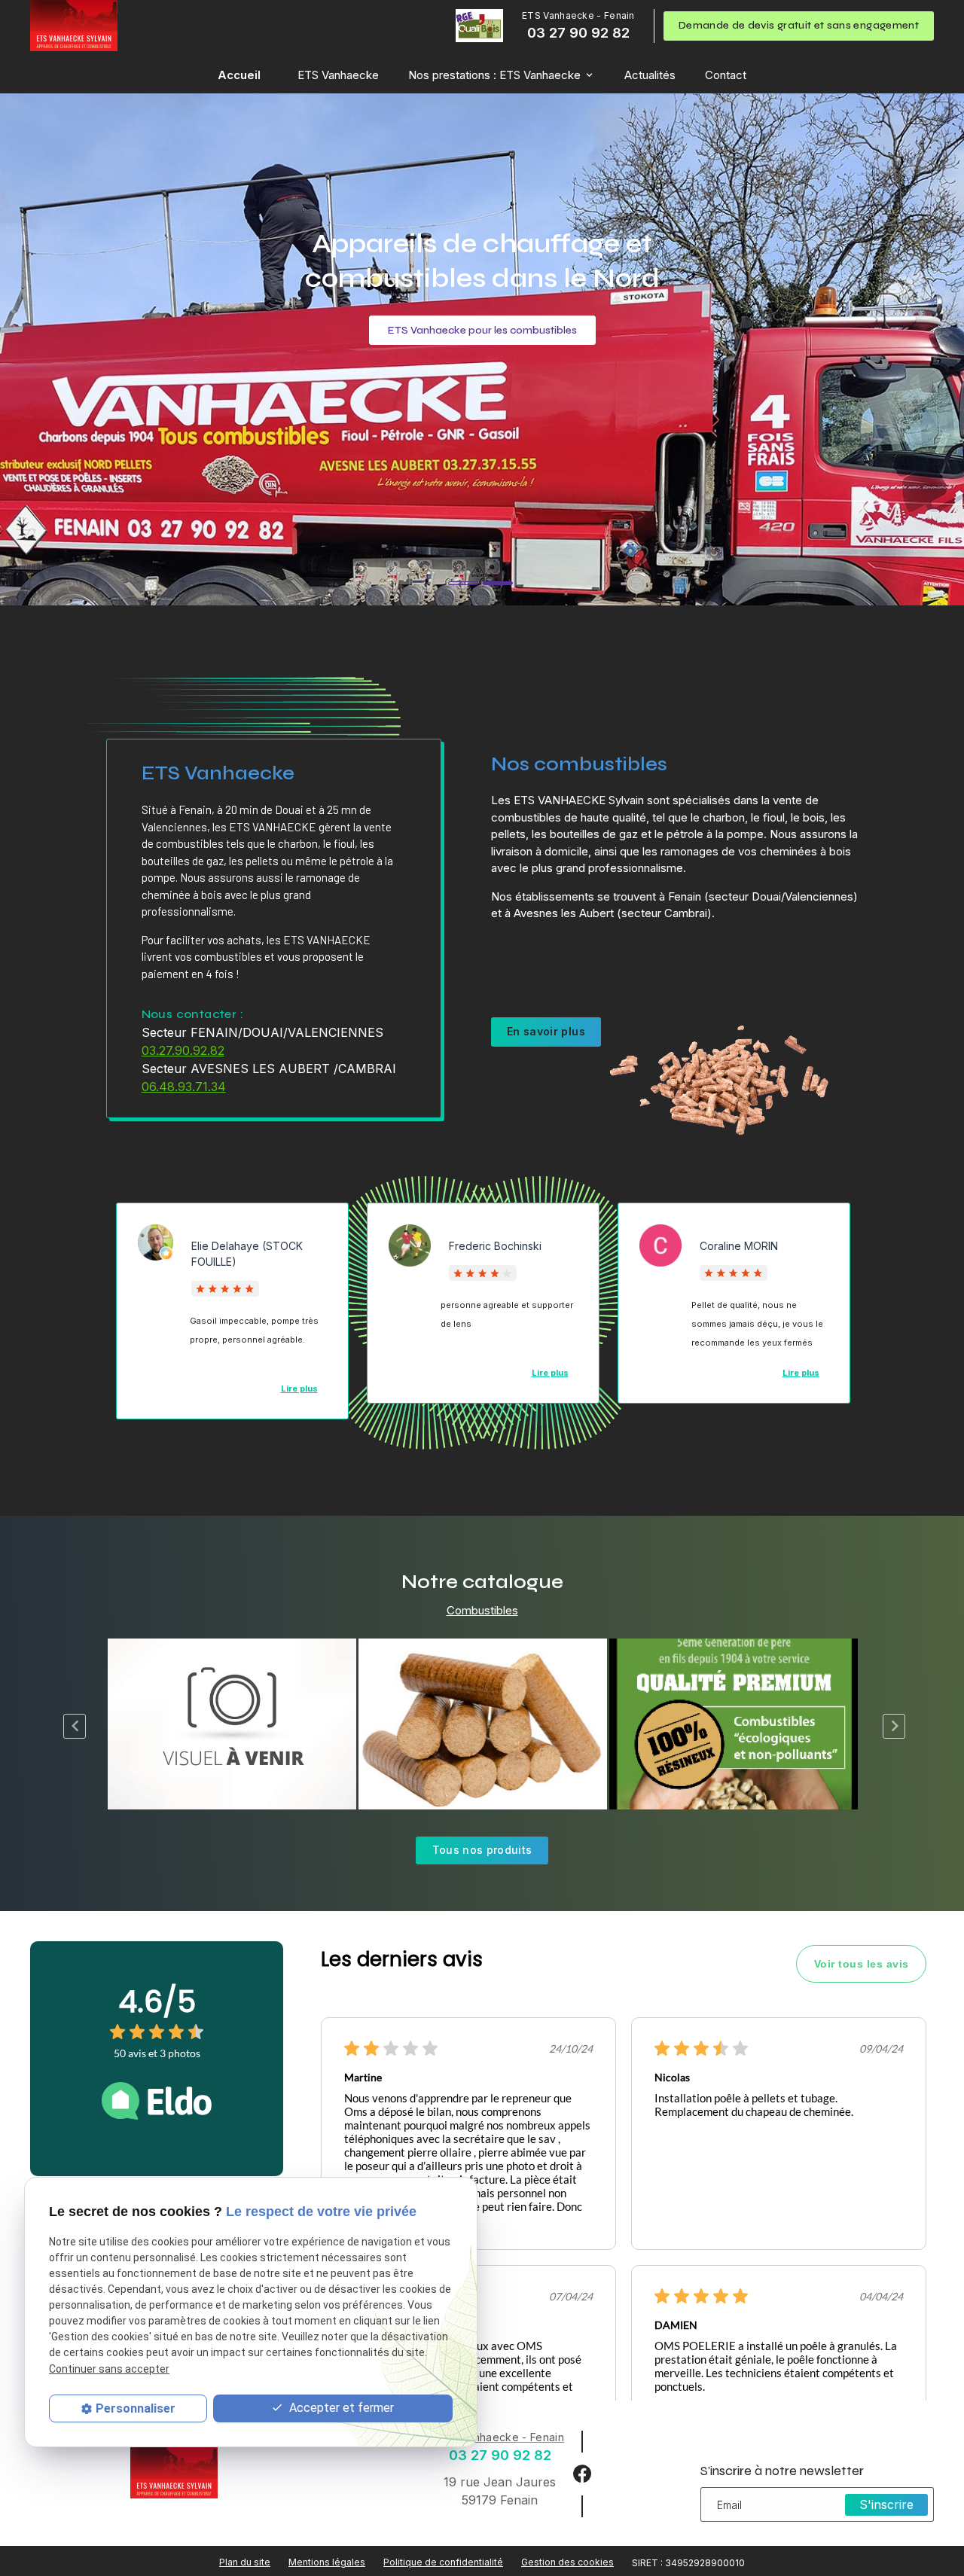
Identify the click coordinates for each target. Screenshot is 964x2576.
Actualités (650, 75)
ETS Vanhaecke (338, 75)
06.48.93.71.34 (184, 1087)
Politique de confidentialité (443, 2562)
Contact (726, 75)
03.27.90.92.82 (183, 1050)
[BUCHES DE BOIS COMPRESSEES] (483, 1724)
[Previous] (80, 1726)
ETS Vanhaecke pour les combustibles (482, 330)
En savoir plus (546, 1031)
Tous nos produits (482, 1850)
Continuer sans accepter (109, 2369)
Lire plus (801, 1373)
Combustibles (482, 1610)
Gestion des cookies (567, 2562)
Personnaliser (136, 2408)
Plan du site (245, 2562)
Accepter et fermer (340, 2408)
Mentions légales (327, 2562)
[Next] (899, 1726)
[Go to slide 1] (463, 583)
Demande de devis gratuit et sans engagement (799, 25)
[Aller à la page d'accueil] (74, 26)
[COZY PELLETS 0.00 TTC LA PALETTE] (232, 1724)
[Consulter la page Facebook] (582, 2472)
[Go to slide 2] (498, 583)
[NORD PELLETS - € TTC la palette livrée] (734, 1724)
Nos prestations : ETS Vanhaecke (494, 75)
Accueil (239, 75)
